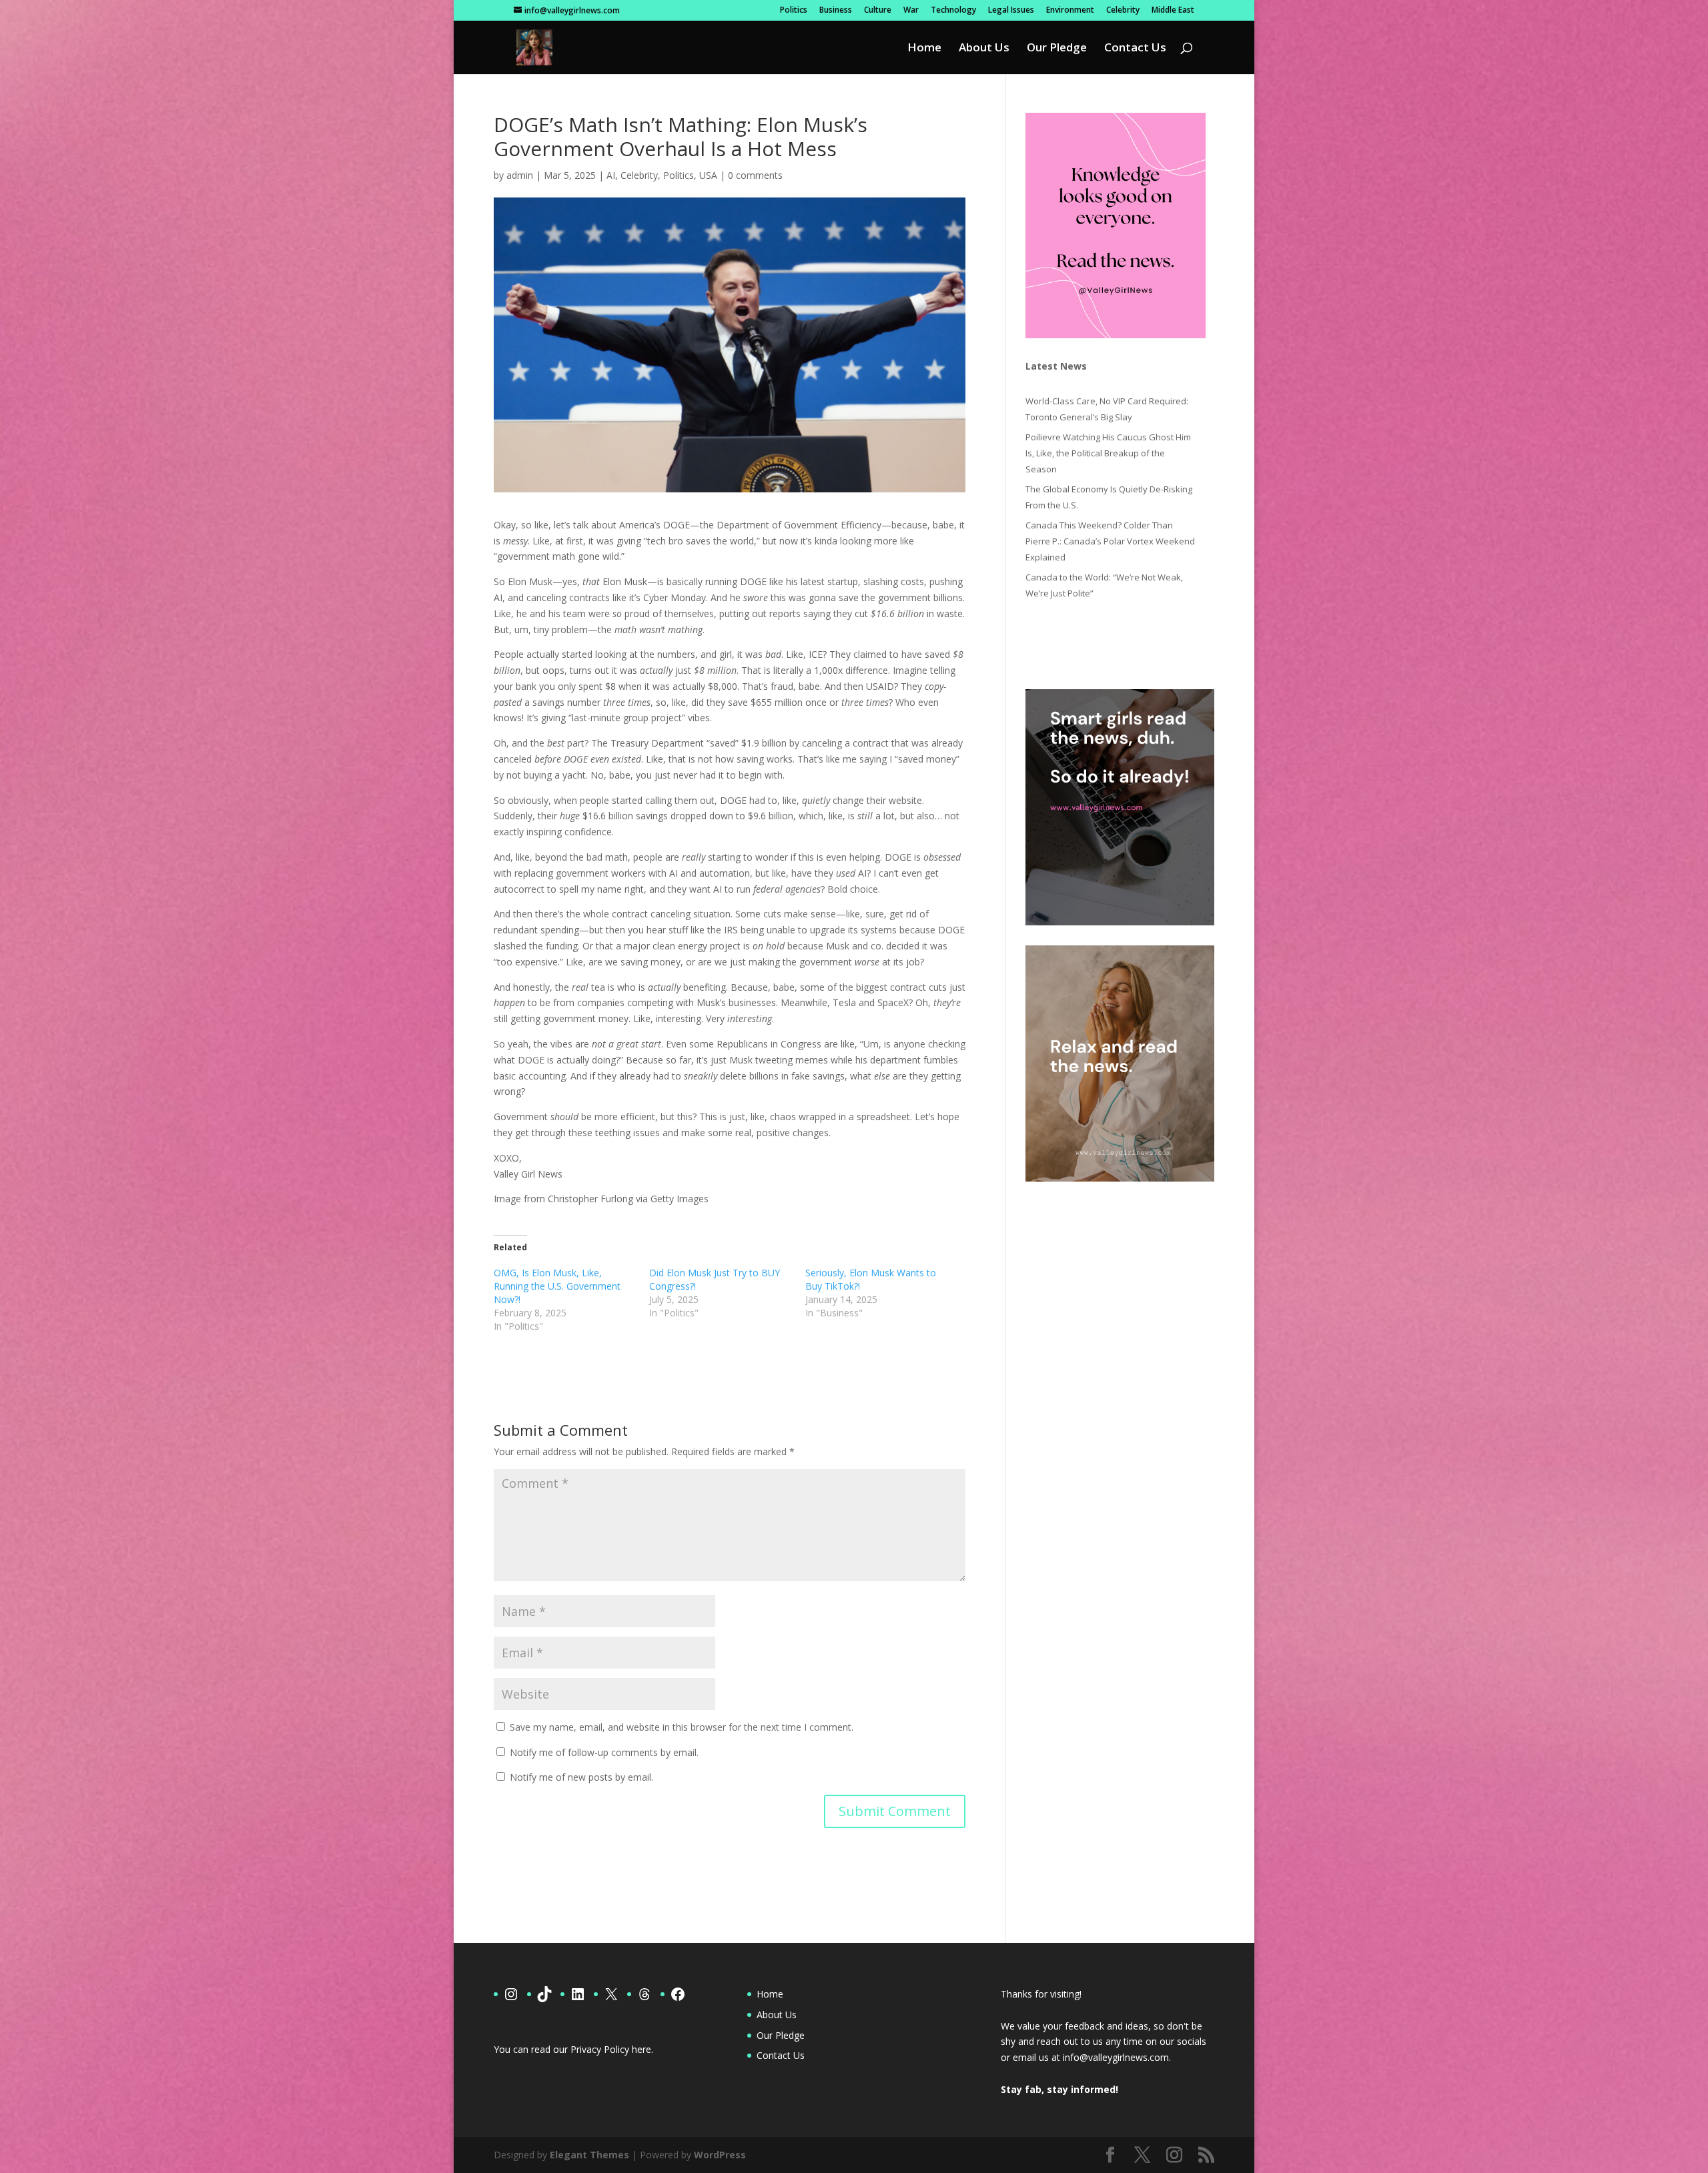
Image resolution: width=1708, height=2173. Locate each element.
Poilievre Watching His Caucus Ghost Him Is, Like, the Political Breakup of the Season (1108, 453)
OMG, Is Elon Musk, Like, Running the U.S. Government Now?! (557, 1286)
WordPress (720, 2155)
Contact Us (1135, 49)
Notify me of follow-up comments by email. (604, 1752)
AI (611, 175)
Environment (1070, 11)
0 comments (755, 175)
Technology (953, 11)
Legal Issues (1011, 11)
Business (836, 11)
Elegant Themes (589, 2155)
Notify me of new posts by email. (581, 1777)
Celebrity (1123, 11)
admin (520, 175)
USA (708, 175)
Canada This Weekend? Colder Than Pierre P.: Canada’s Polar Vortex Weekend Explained (1110, 541)
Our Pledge (1057, 49)
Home (924, 49)
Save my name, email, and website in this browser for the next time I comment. (682, 1727)
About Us (984, 49)
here (642, 2049)
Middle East (1173, 11)
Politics (794, 11)
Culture (878, 11)
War (911, 11)
